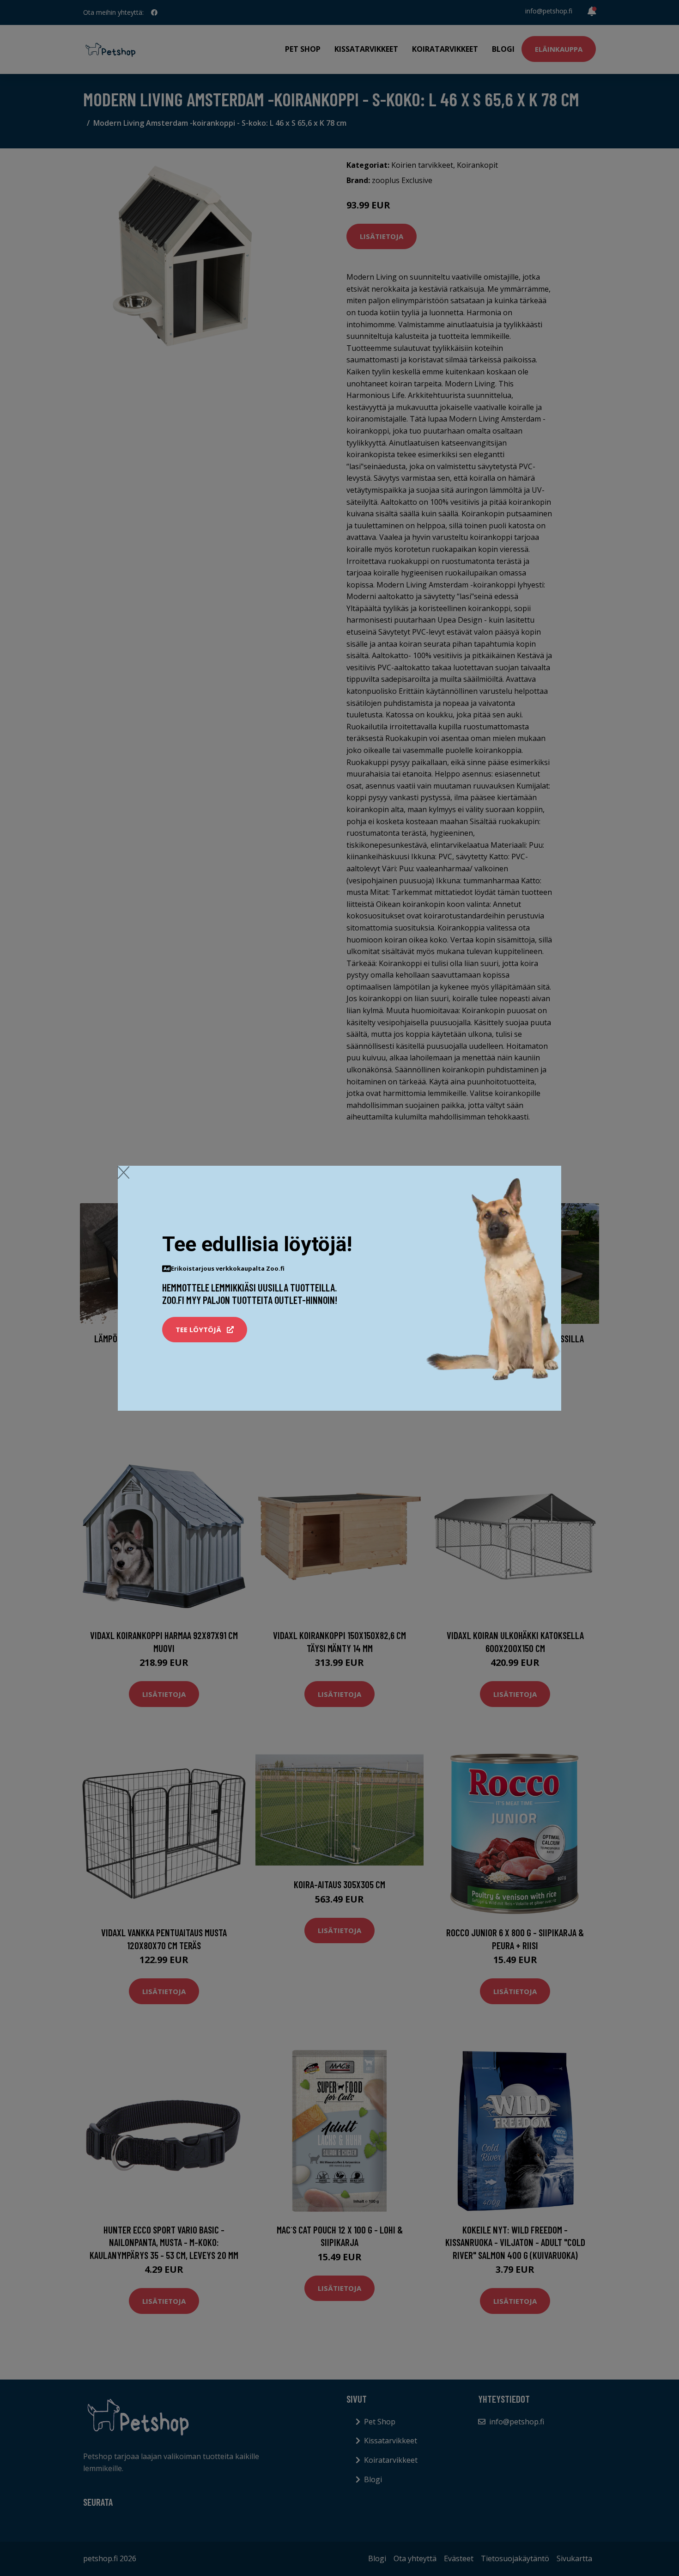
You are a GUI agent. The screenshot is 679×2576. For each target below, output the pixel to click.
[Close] (124, 1172)
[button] (205, 1330)
